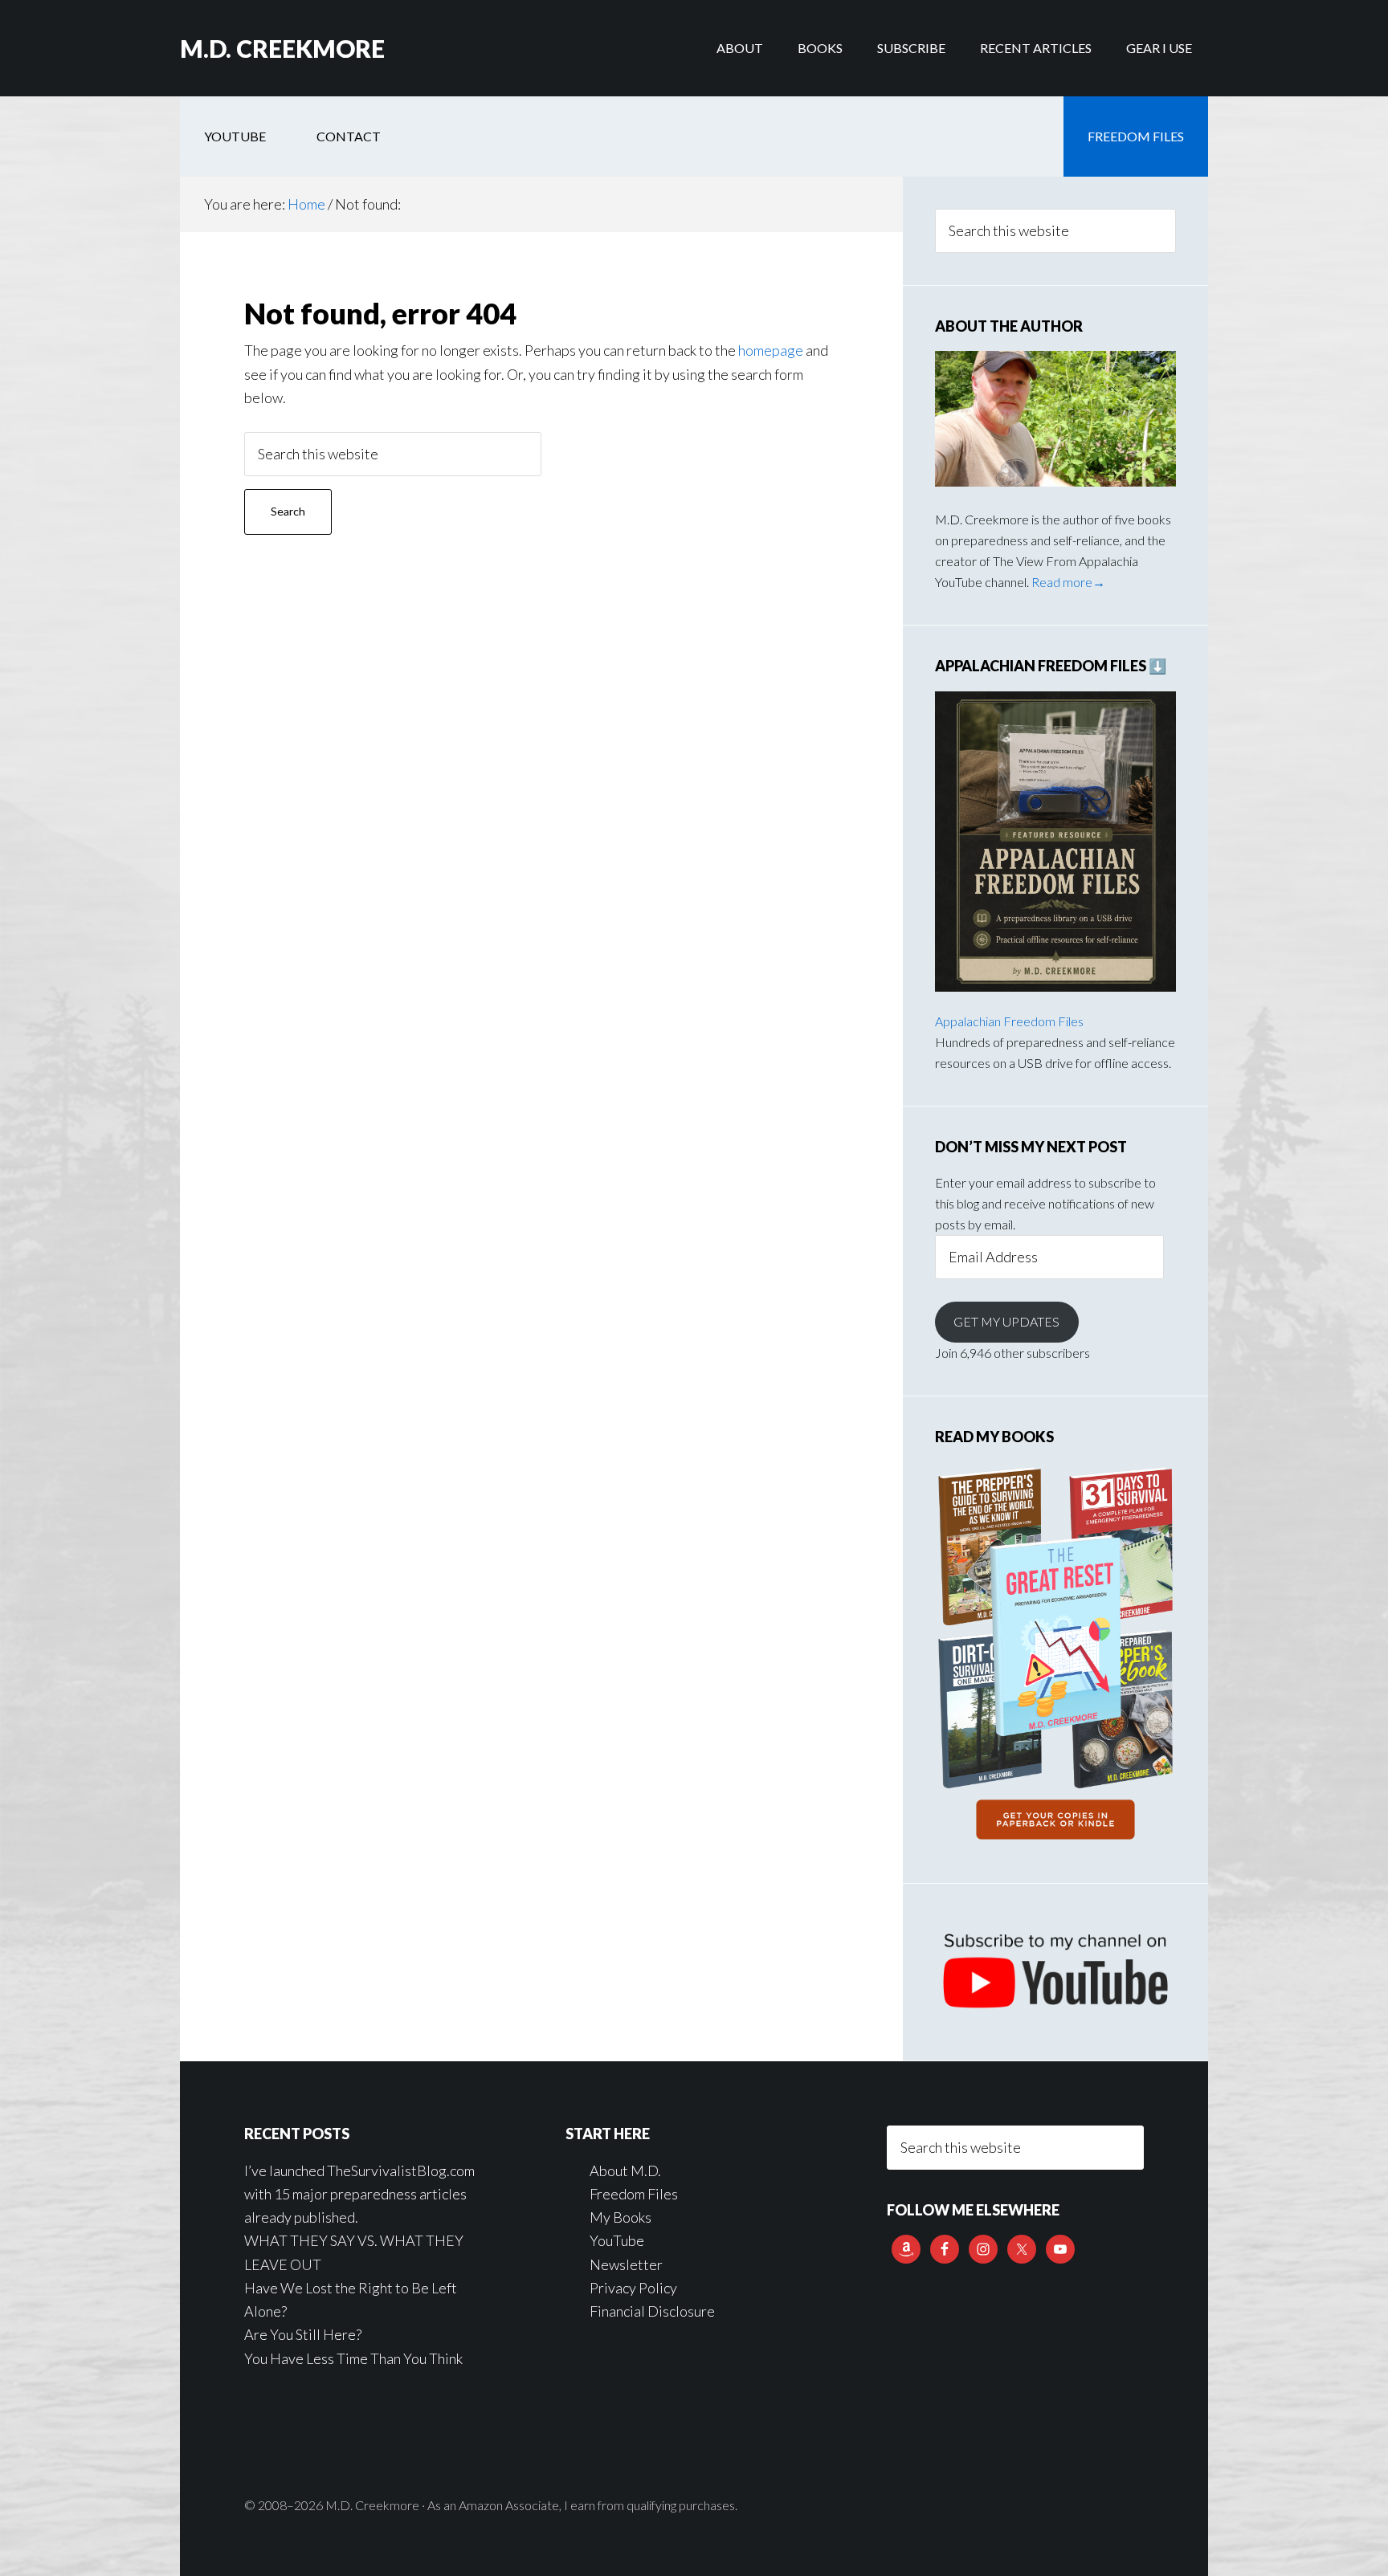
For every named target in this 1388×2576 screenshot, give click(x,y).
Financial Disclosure (652, 2311)
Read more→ (1068, 582)
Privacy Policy (633, 2288)
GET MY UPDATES (1006, 1321)
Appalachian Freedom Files (1009, 1021)
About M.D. (625, 2170)
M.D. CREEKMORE (282, 48)
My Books (621, 2217)
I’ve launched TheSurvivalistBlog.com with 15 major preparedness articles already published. (359, 2194)
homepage (771, 350)
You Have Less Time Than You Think (353, 2358)
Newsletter (626, 2264)
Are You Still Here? (303, 2334)
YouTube (617, 2240)
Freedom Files (634, 2194)
